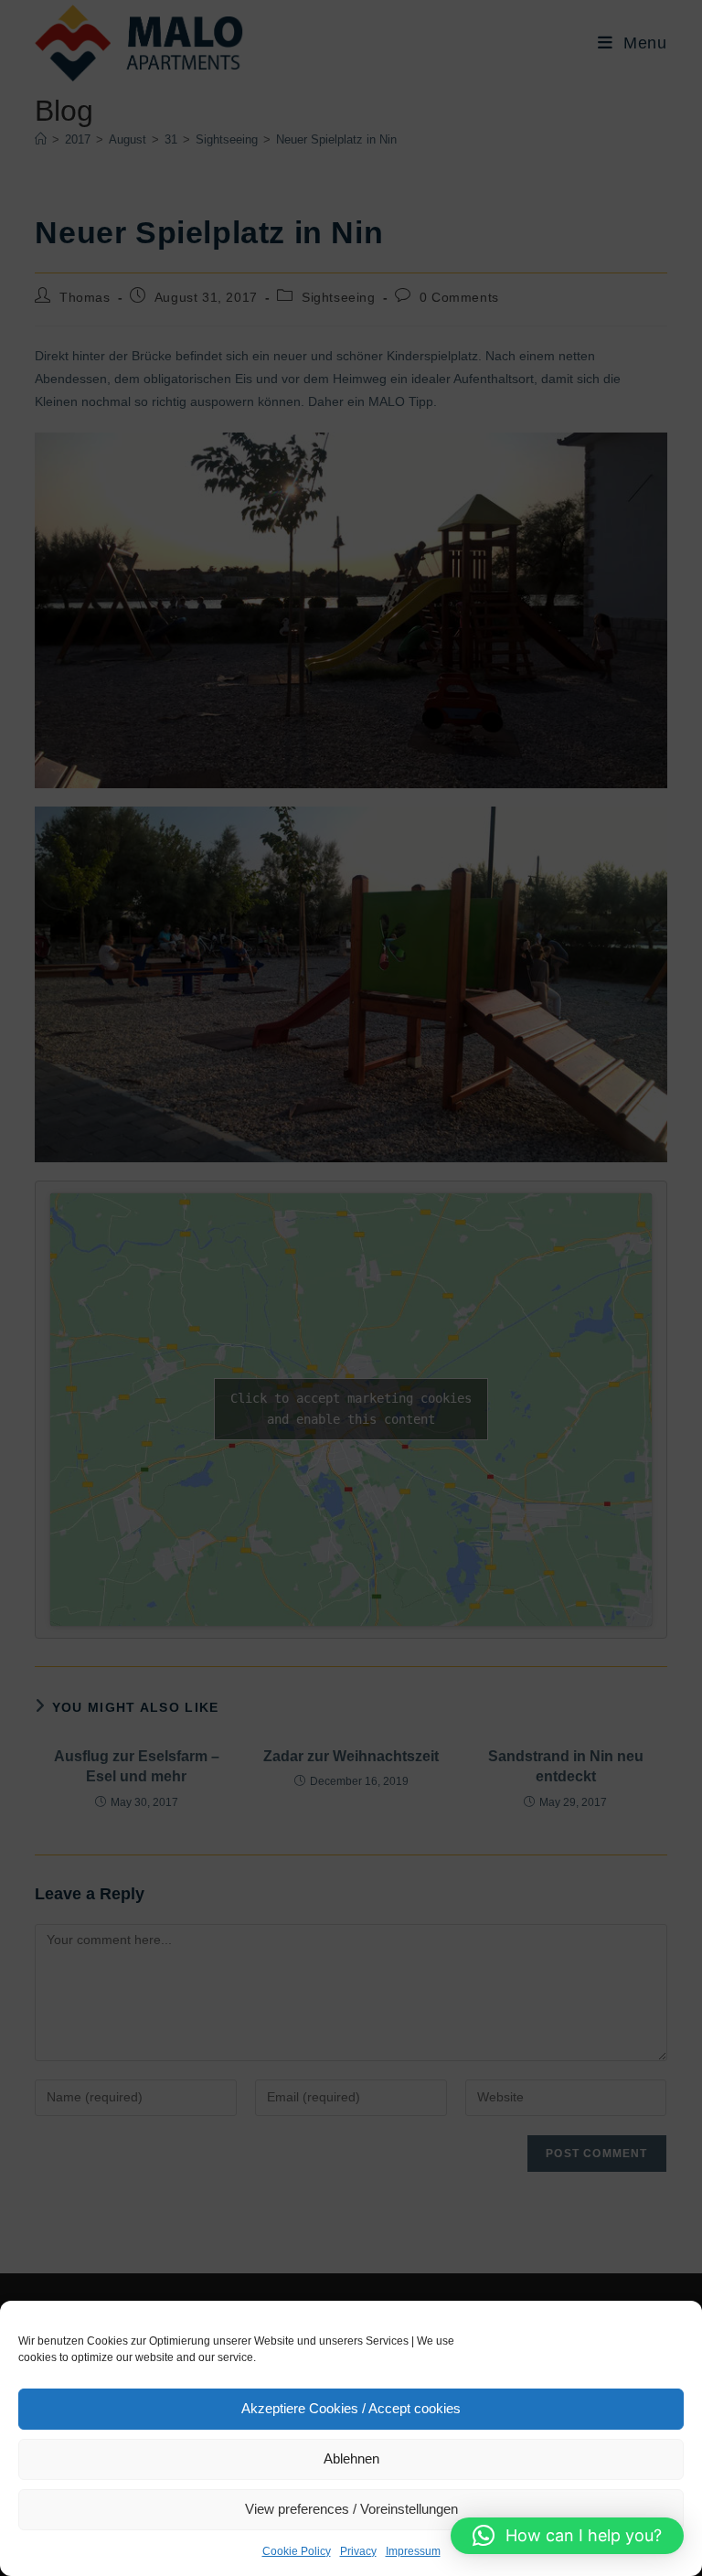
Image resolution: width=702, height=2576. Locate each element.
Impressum (413, 2551)
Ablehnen (351, 2458)
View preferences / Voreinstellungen (351, 2509)
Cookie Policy (297, 2551)
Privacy (358, 2551)
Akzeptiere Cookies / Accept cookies (351, 2408)
